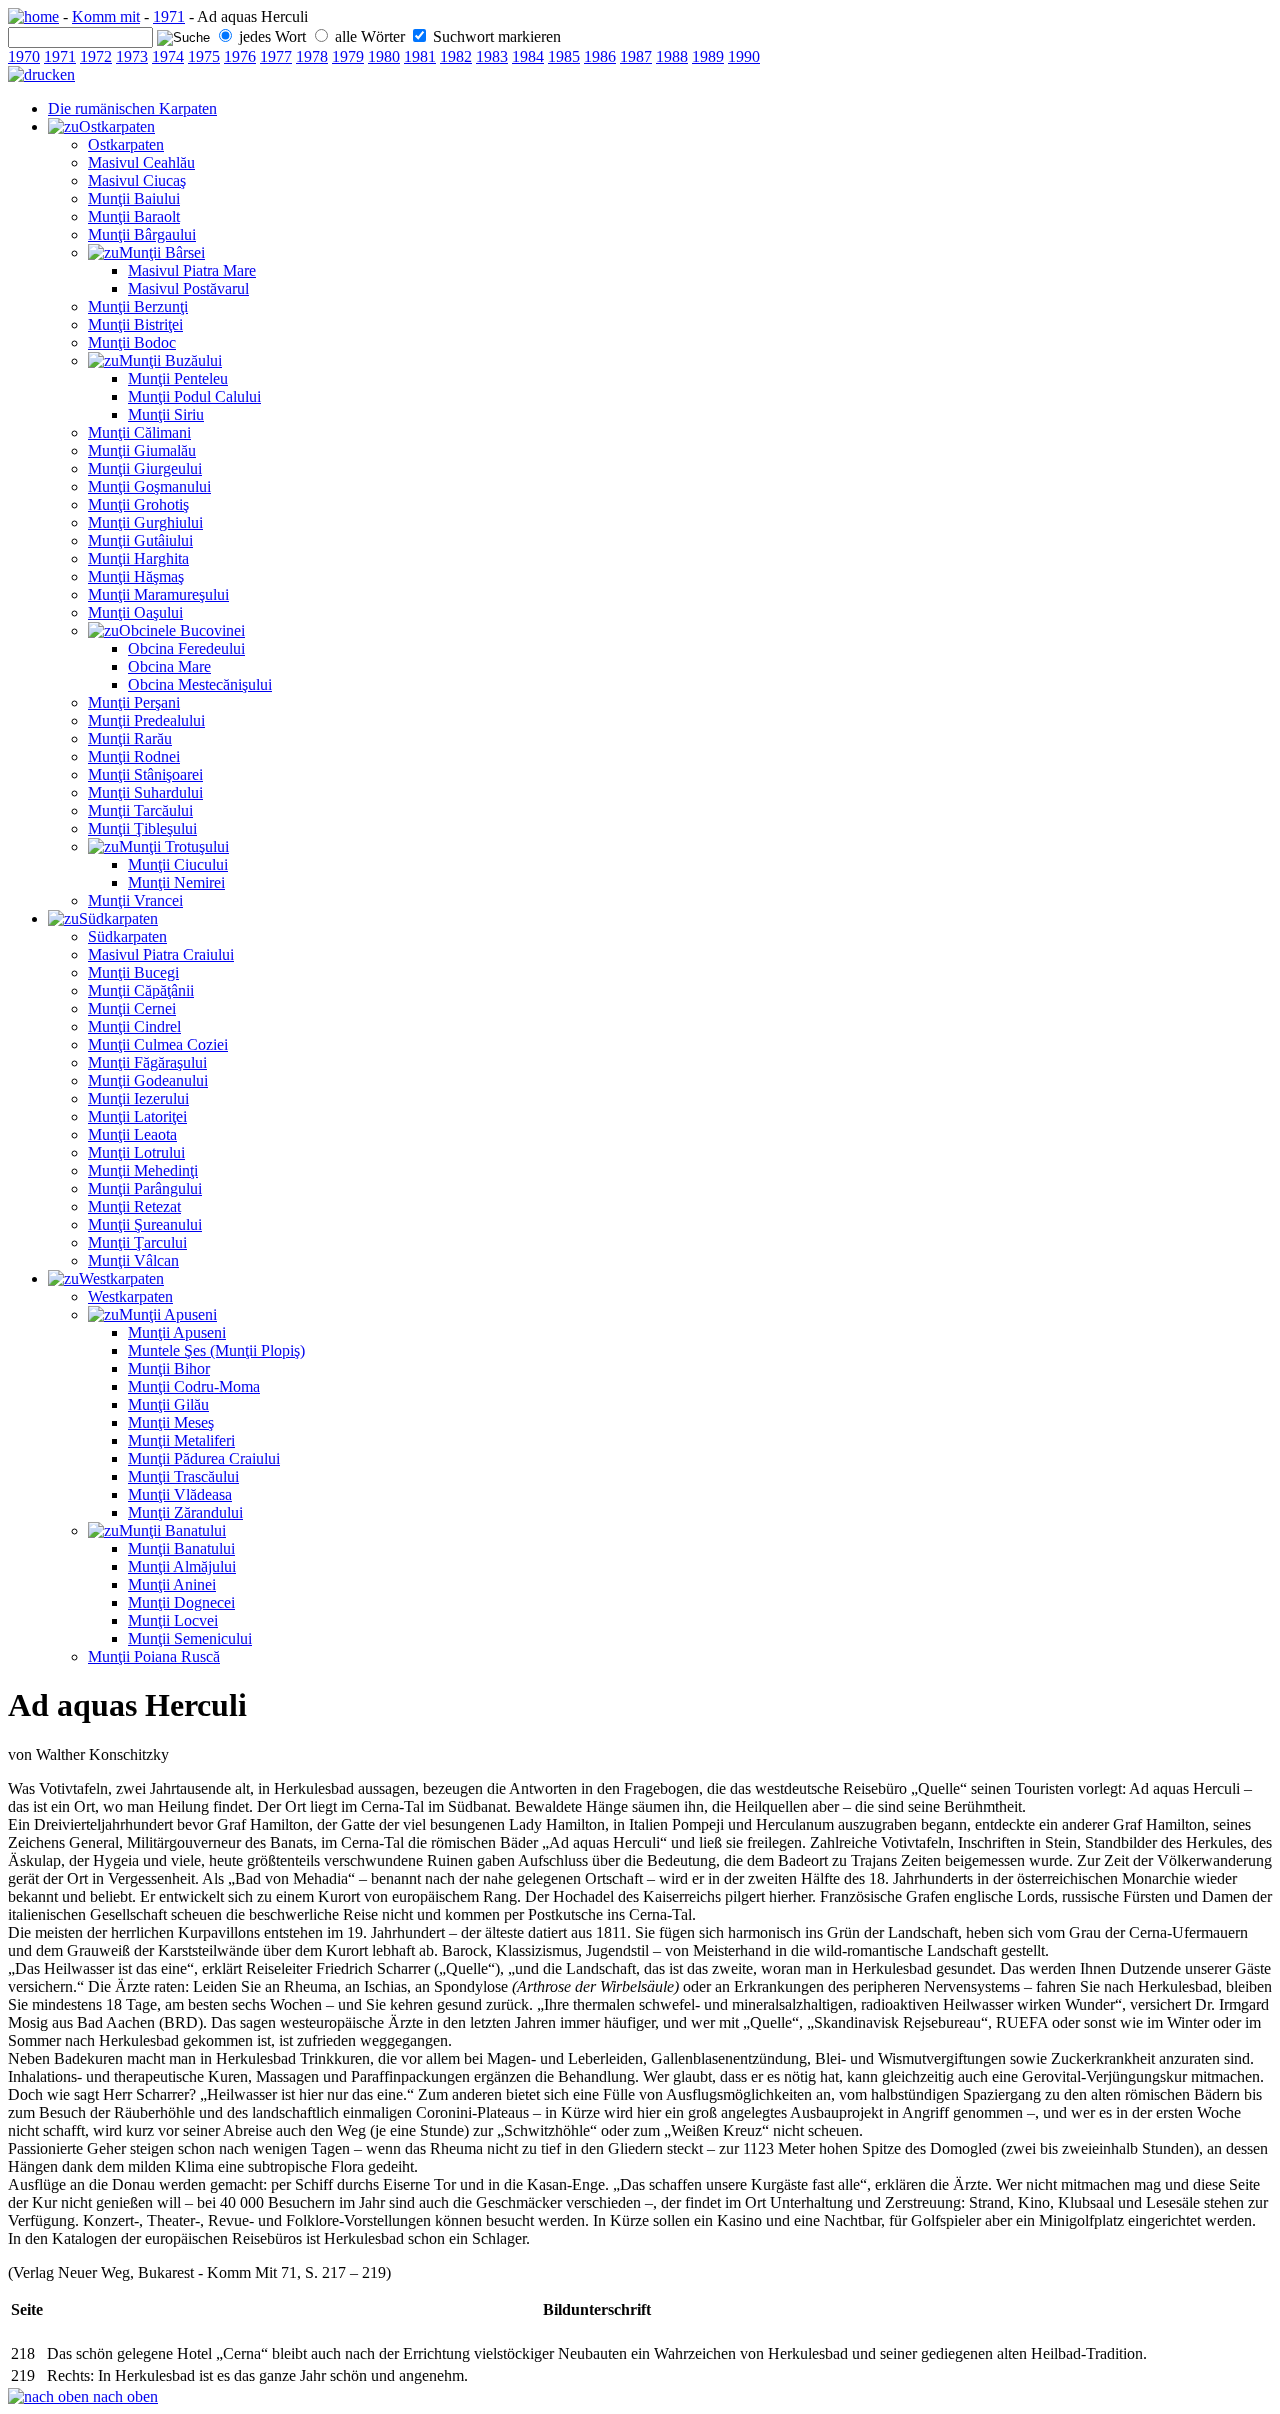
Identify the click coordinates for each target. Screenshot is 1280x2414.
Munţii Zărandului (185, 1512)
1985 (564, 56)
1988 (672, 56)
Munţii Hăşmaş (136, 576)
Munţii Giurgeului (145, 468)
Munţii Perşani (134, 702)
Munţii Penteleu (178, 378)
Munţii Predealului (146, 720)
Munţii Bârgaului (142, 234)
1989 (708, 56)
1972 (96, 56)
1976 (240, 56)
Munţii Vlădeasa (180, 1494)
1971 (169, 16)
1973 (132, 56)
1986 (600, 56)
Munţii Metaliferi (181, 1440)
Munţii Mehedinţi (143, 1170)
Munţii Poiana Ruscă (154, 1656)
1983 (492, 56)
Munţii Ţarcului (137, 1242)
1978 (312, 56)
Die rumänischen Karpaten (132, 108)
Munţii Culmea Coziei (158, 1044)
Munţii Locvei (173, 1620)
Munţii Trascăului (183, 1476)
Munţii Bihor (169, 1368)
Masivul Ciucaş (137, 180)
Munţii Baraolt (134, 216)
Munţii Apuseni (168, 1314)
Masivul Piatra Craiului (161, 954)
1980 (384, 56)
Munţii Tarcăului (140, 810)
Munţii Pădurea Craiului (204, 1458)
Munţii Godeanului (148, 1080)
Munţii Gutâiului (140, 540)
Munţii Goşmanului (149, 486)
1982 (456, 56)
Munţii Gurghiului (145, 522)
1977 (276, 56)
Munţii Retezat (134, 1206)
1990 (744, 56)
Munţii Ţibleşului (142, 828)
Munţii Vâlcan (133, 1260)
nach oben (123, 2396)
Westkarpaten (121, 1278)
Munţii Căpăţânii (141, 990)
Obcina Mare (169, 666)
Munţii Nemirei (176, 882)
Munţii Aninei (172, 1584)
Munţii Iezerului (138, 1098)
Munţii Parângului (145, 1188)
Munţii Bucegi (133, 972)
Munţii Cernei (132, 1008)
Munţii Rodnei (134, 756)
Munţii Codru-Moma (194, 1386)
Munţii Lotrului (136, 1152)
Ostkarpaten (117, 126)
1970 (24, 56)
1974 (168, 56)
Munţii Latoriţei (137, 1116)
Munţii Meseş (171, 1422)
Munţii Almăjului (182, 1566)
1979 (348, 56)
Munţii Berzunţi (138, 306)
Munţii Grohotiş (138, 504)
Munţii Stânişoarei (145, 774)
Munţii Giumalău (142, 450)
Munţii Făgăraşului (147, 1062)
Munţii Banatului (172, 1530)
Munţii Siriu (166, 414)
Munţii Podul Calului (194, 396)
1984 (528, 56)
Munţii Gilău (168, 1404)
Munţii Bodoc (132, 342)
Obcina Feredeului (186, 648)
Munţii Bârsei (162, 252)
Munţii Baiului (134, 198)
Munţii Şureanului (145, 1224)
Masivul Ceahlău (141, 162)
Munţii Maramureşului (158, 594)
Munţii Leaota (132, 1134)
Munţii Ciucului (178, 864)
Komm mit (106, 16)
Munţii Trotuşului (174, 846)
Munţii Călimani (139, 432)
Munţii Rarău (130, 738)
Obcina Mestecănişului (200, 684)
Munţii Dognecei (181, 1602)
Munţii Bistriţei (135, 324)
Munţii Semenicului (190, 1638)
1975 (204, 56)
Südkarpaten (118, 918)
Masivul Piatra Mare (192, 270)
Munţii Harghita (138, 558)
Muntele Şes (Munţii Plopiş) (216, 1350)
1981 (420, 56)
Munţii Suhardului (145, 792)
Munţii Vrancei (135, 900)
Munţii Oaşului (135, 612)
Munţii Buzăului (170, 360)
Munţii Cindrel (134, 1026)
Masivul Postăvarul (188, 288)
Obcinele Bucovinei (182, 630)
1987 (636, 56)
